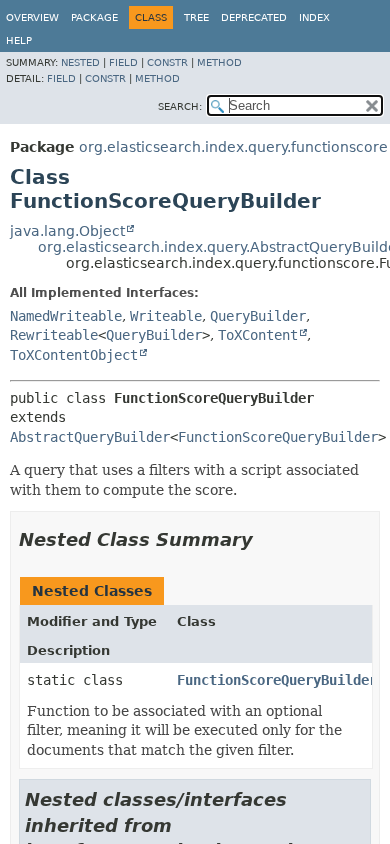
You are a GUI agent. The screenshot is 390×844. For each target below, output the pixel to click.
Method (219, 62)
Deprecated (254, 17)
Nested (80, 62)
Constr (167, 62)
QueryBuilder (258, 316)
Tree (196, 17)
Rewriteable (54, 335)
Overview (32, 17)
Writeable (166, 316)
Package (94, 17)
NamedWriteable (66, 316)
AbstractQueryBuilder (90, 437)
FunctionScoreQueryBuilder (278, 437)
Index (314, 17)
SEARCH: (180, 106)
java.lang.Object (67, 231)
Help (19, 40)
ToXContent (258, 335)
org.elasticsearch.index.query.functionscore (233, 147)
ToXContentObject (74, 355)
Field (123, 62)
